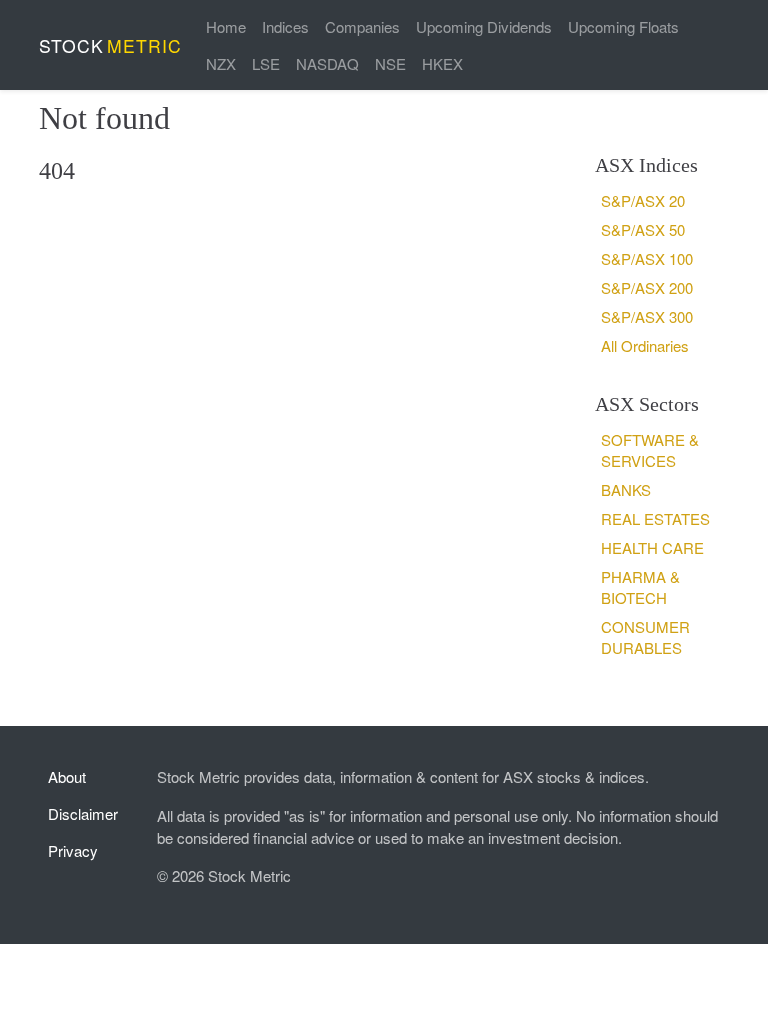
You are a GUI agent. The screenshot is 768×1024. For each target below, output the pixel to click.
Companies (362, 26)
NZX (221, 63)
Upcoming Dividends (484, 26)
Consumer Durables (645, 637)
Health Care (652, 547)
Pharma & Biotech (640, 587)
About (67, 776)
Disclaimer (83, 813)
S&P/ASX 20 (643, 200)
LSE (266, 63)
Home (226, 26)
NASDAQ (327, 63)
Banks (626, 489)
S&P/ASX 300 (647, 316)
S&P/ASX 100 (647, 258)
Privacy (73, 850)
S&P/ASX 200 (647, 287)
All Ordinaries (645, 345)
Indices (285, 26)
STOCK (110, 45)
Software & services (650, 450)
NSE (390, 63)
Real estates (655, 518)
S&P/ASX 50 (643, 229)
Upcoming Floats (623, 26)
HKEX (442, 63)
